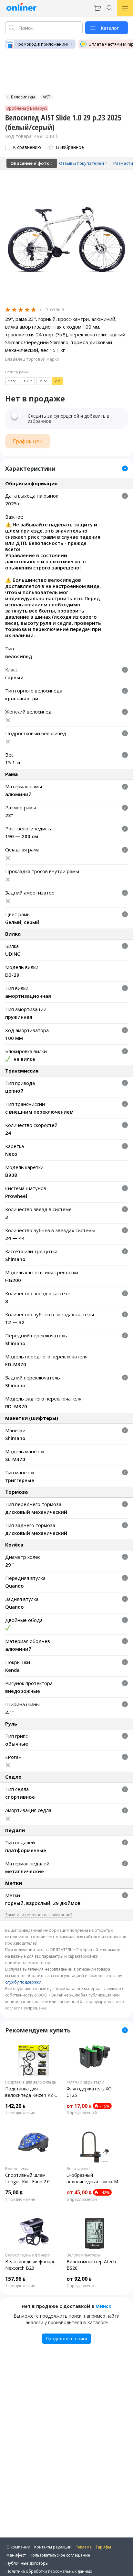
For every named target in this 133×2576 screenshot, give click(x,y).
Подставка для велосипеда (31, 2082)
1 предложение (20, 2113)
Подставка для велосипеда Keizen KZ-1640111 (30, 2092)
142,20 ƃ (15, 2106)
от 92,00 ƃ (79, 2279)
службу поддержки (23, 1982)
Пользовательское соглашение (60, 2555)
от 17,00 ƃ (79, 2106)
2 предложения (82, 2286)
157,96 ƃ (15, 2279)
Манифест (16, 2555)
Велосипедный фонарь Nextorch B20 (30, 2265)
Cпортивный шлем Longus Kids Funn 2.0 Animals (27, 2178)
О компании (18, 2547)
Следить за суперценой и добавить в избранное (69, 419)
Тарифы (103, 2547)
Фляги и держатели (85, 2082)
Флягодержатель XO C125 (89, 2092)
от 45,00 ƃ (79, 2192)
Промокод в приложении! (42, 44)
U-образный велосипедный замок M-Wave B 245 (93, 2178)
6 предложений (82, 2113)
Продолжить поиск (66, 2339)
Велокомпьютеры (84, 2255)
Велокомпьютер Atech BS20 (91, 2265)
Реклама (84, 2547)
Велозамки (77, 2169)
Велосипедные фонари (28, 2255)
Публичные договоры (27, 2563)
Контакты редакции (53, 2547)
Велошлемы (17, 2169)
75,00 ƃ (14, 2192)
